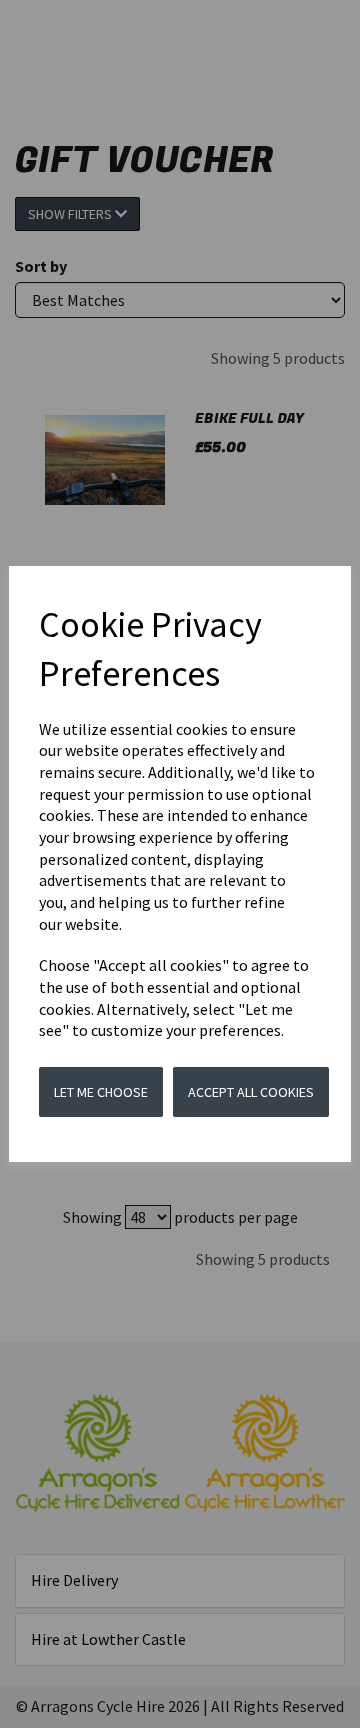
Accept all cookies (251, 1092)
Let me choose (101, 1092)
